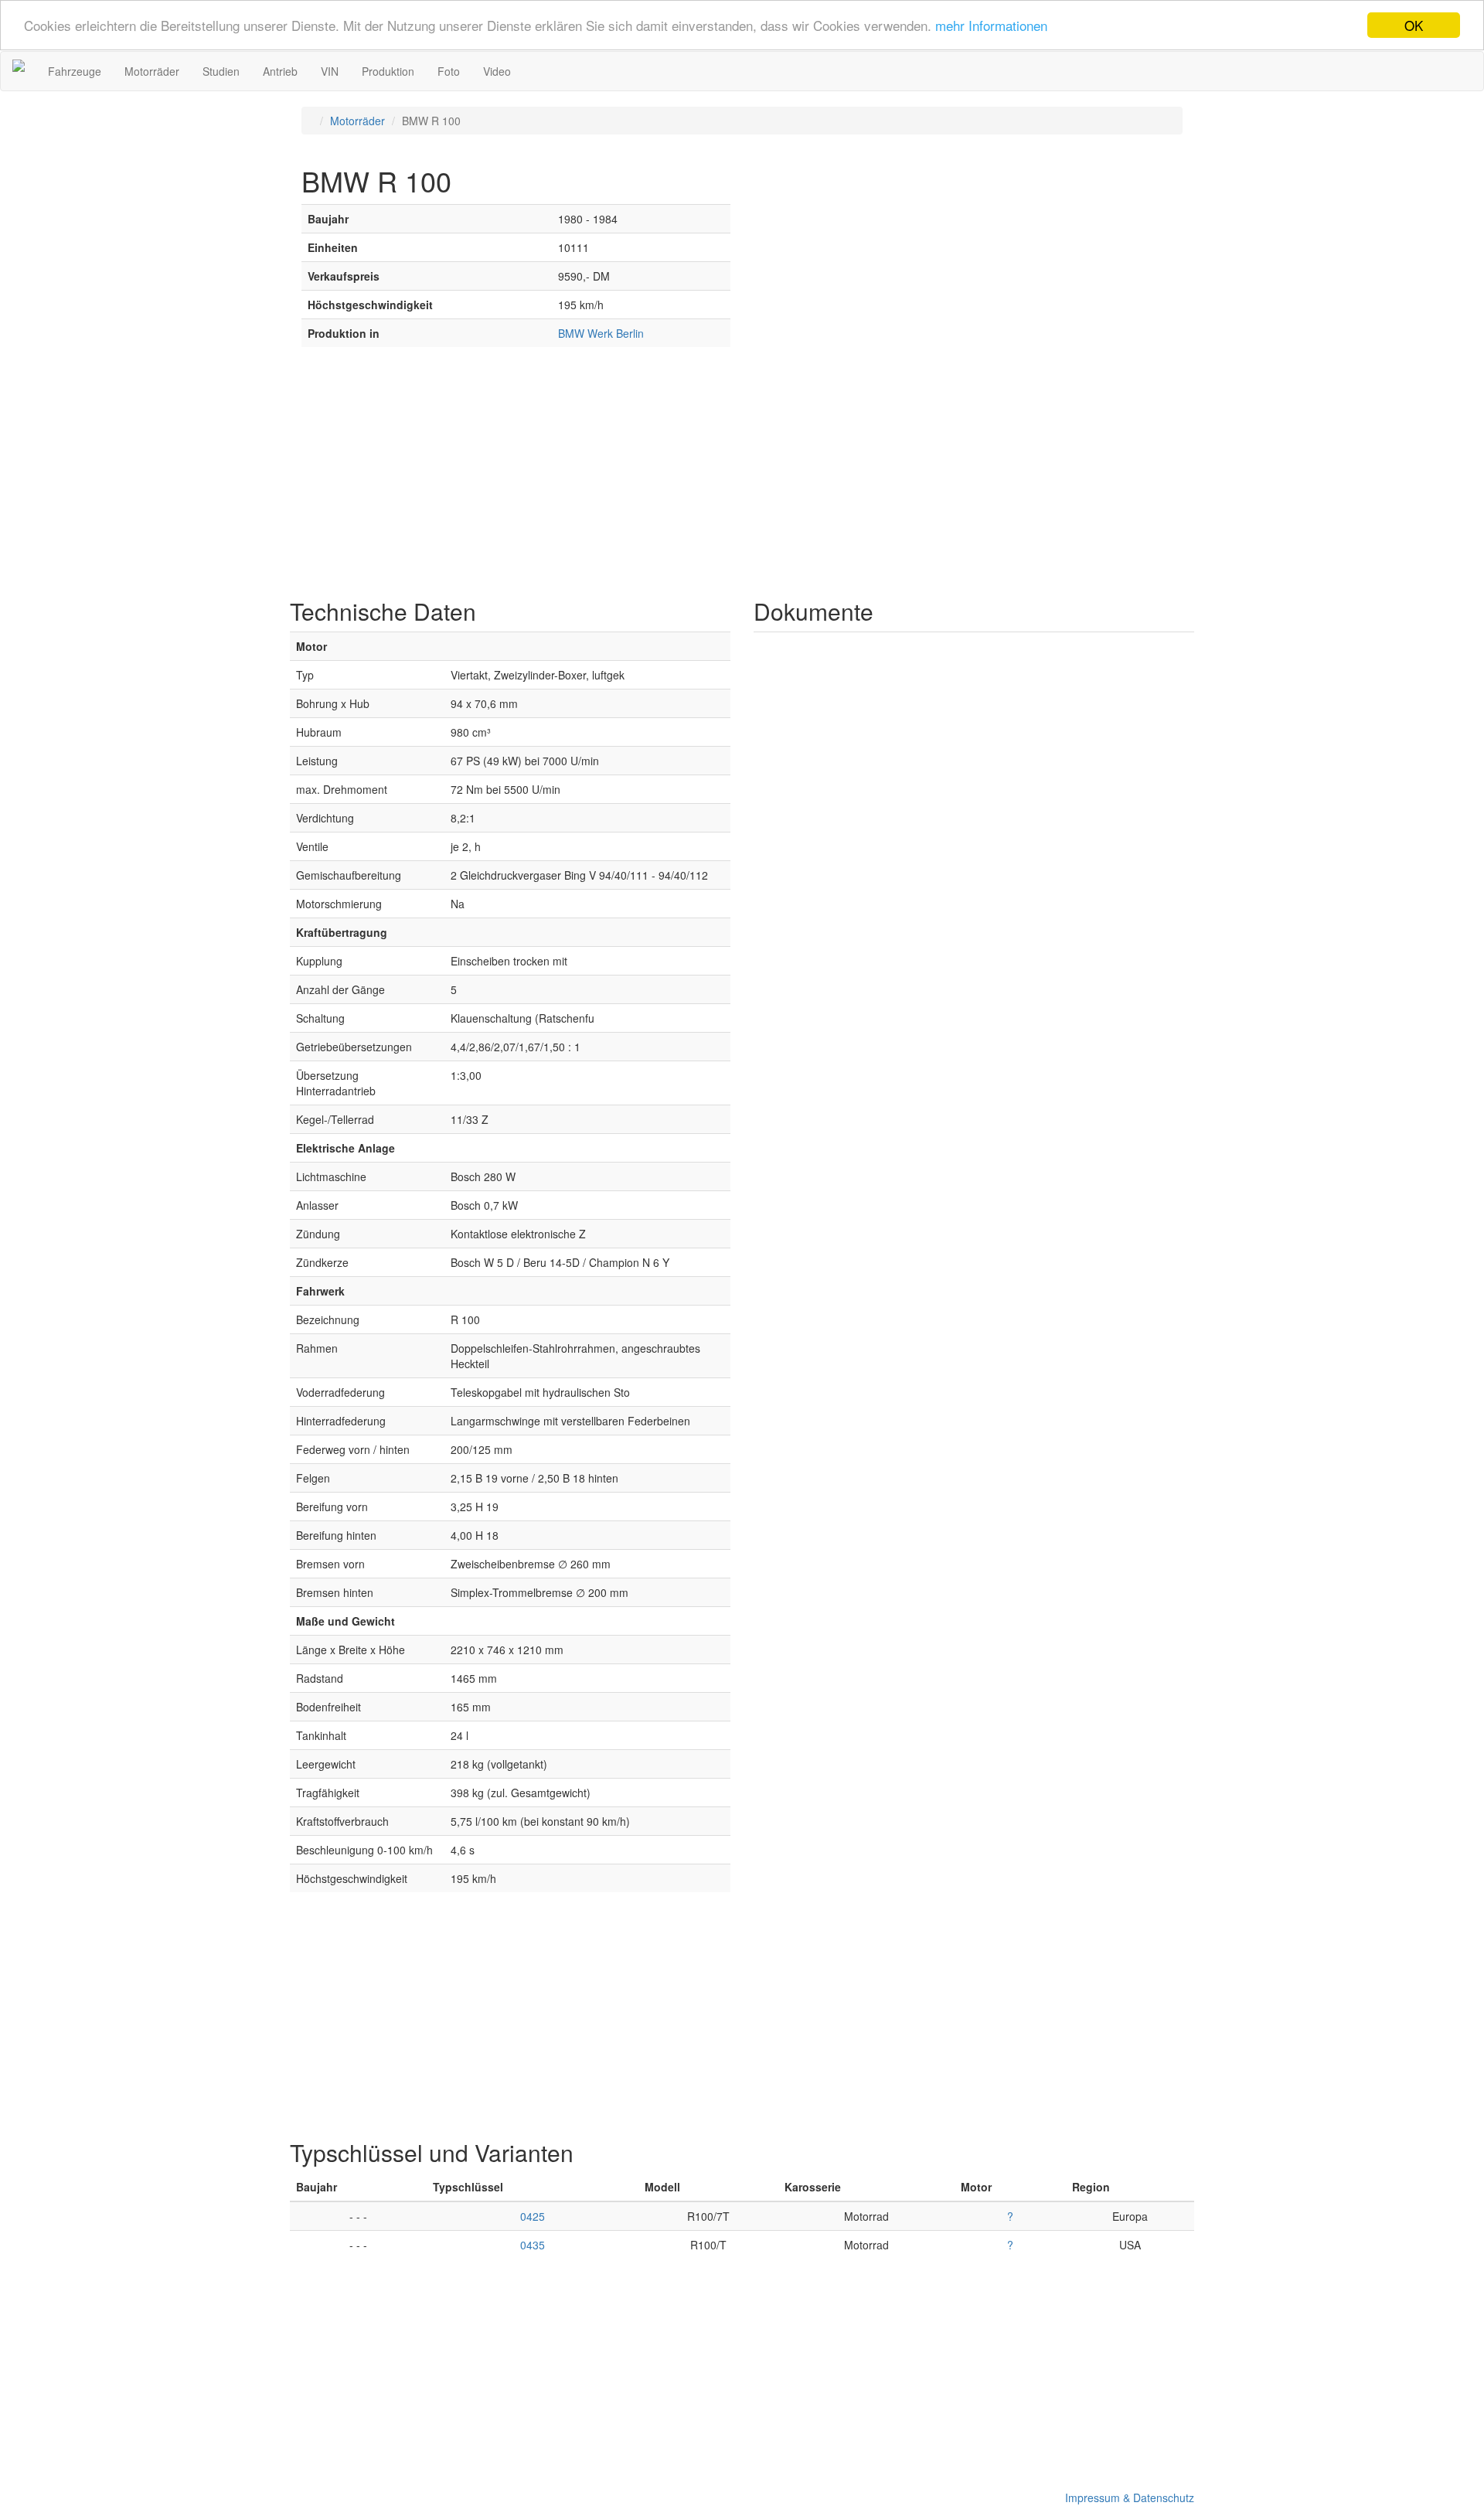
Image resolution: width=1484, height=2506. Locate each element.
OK (1414, 25)
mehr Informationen (991, 26)
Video (497, 71)
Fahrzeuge (75, 71)
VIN (330, 71)
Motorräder (152, 71)
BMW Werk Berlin (601, 333)
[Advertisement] (742, 475)
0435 (533, 2245)
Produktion (388, 71)
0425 (533, 2216)
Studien (221, 71)
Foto (449, 71)
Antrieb (280, 71)
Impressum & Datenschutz (1127, 2497)
